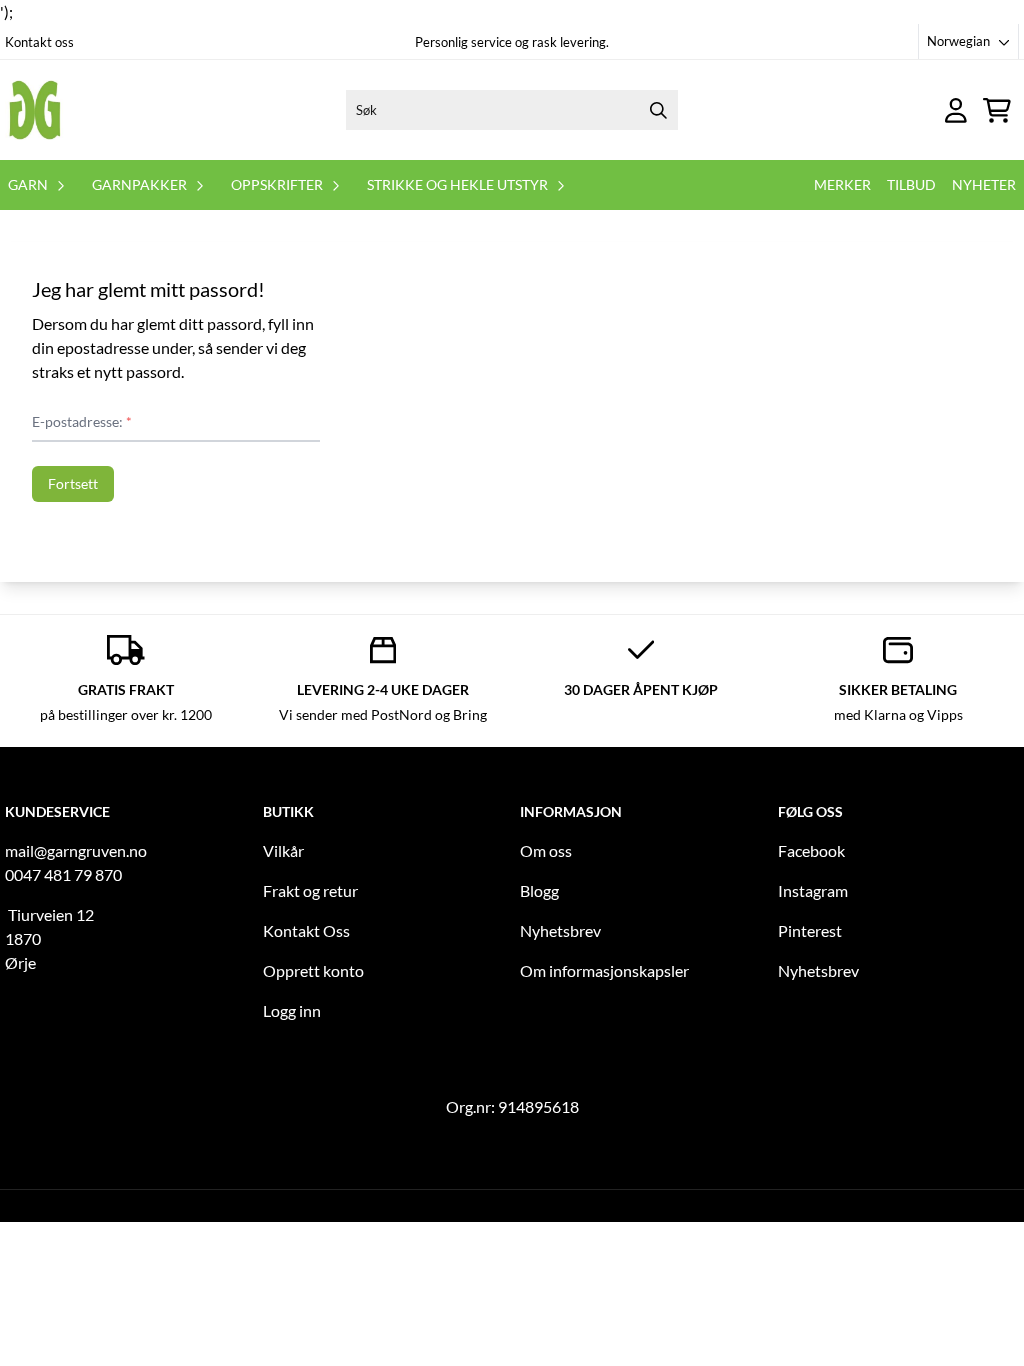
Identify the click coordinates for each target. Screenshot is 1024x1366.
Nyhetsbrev (560, 930)
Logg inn (292, 1010)
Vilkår (283, 850)
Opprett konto (313, 970)
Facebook (811, 850)
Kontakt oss (39, 42)
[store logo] (35, 110)
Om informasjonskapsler (604, 970)
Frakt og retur (310, 890)
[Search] (658, 110)
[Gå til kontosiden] (956, 110)
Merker (842, 184)
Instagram (813, 890)
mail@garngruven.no (76, 850)
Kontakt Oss (306, 930)
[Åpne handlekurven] (997, 110)
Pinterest (810, 930)
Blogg (539, 890)
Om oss (546, 850)
